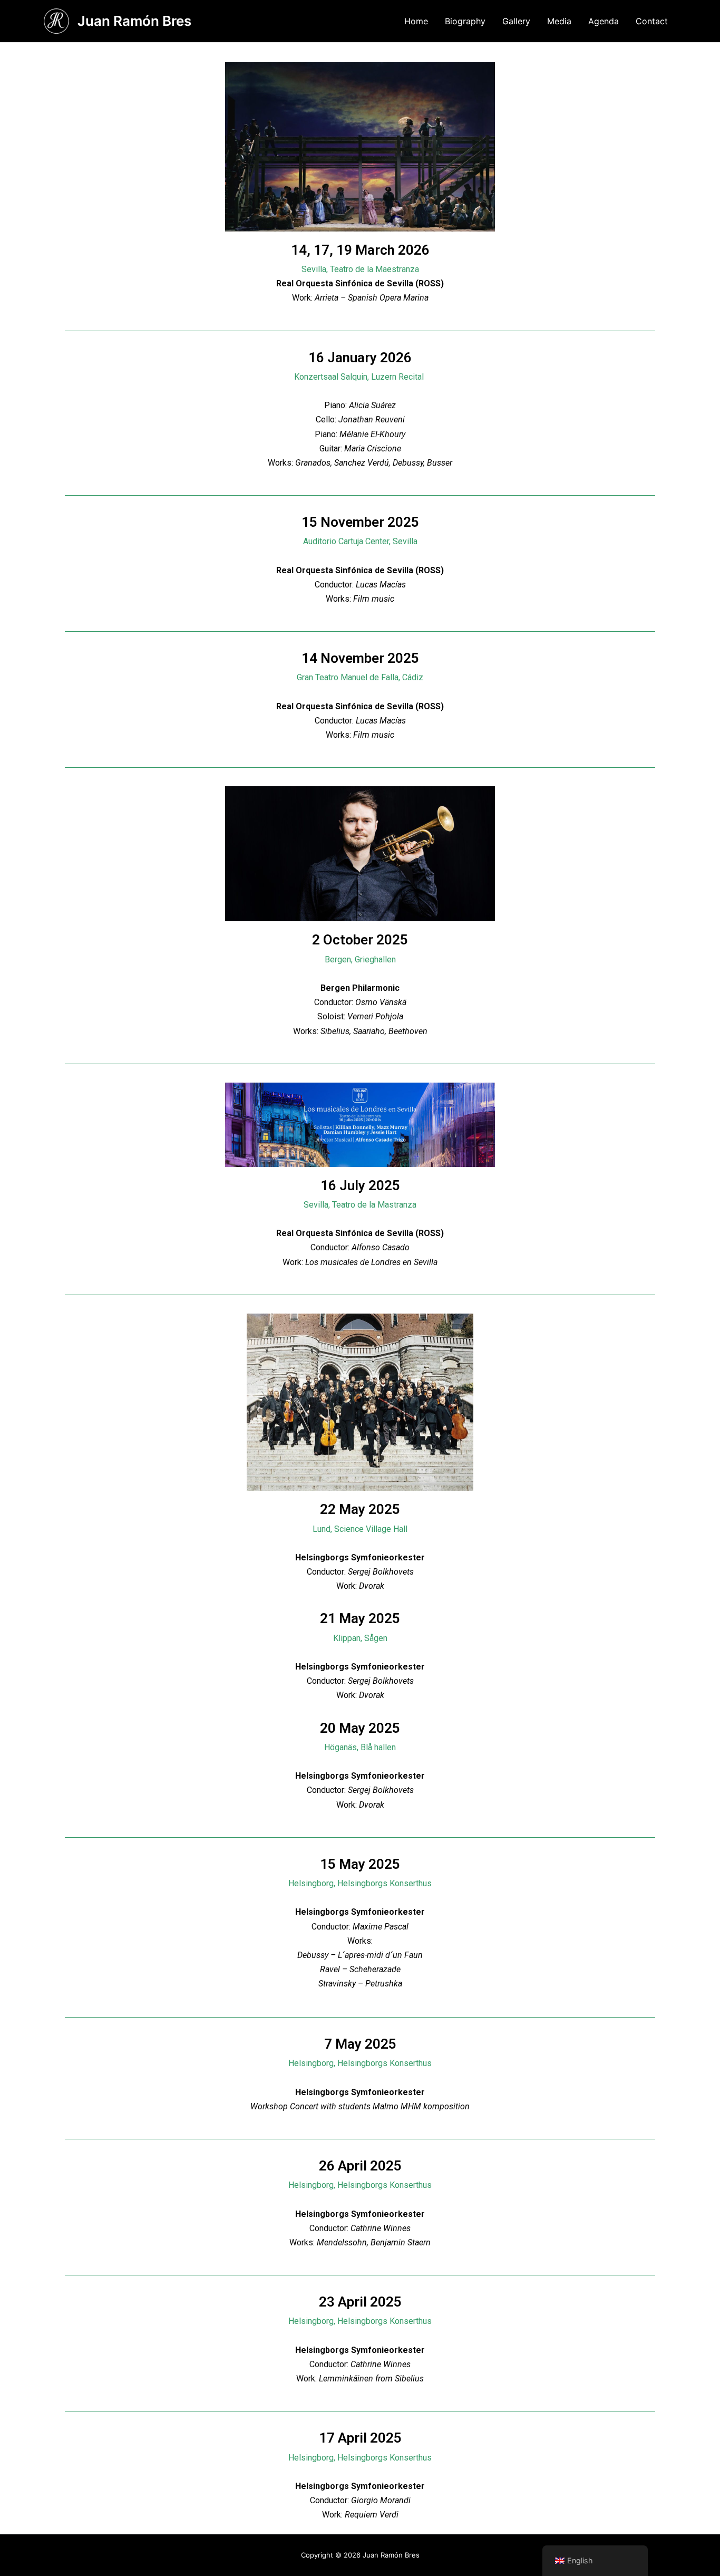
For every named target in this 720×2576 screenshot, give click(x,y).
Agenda (604, 21)
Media (559, 21)
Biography (465, 21)
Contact (652, 21)
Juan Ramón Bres (134, 21)
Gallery (516, 21)
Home (416, 21)
